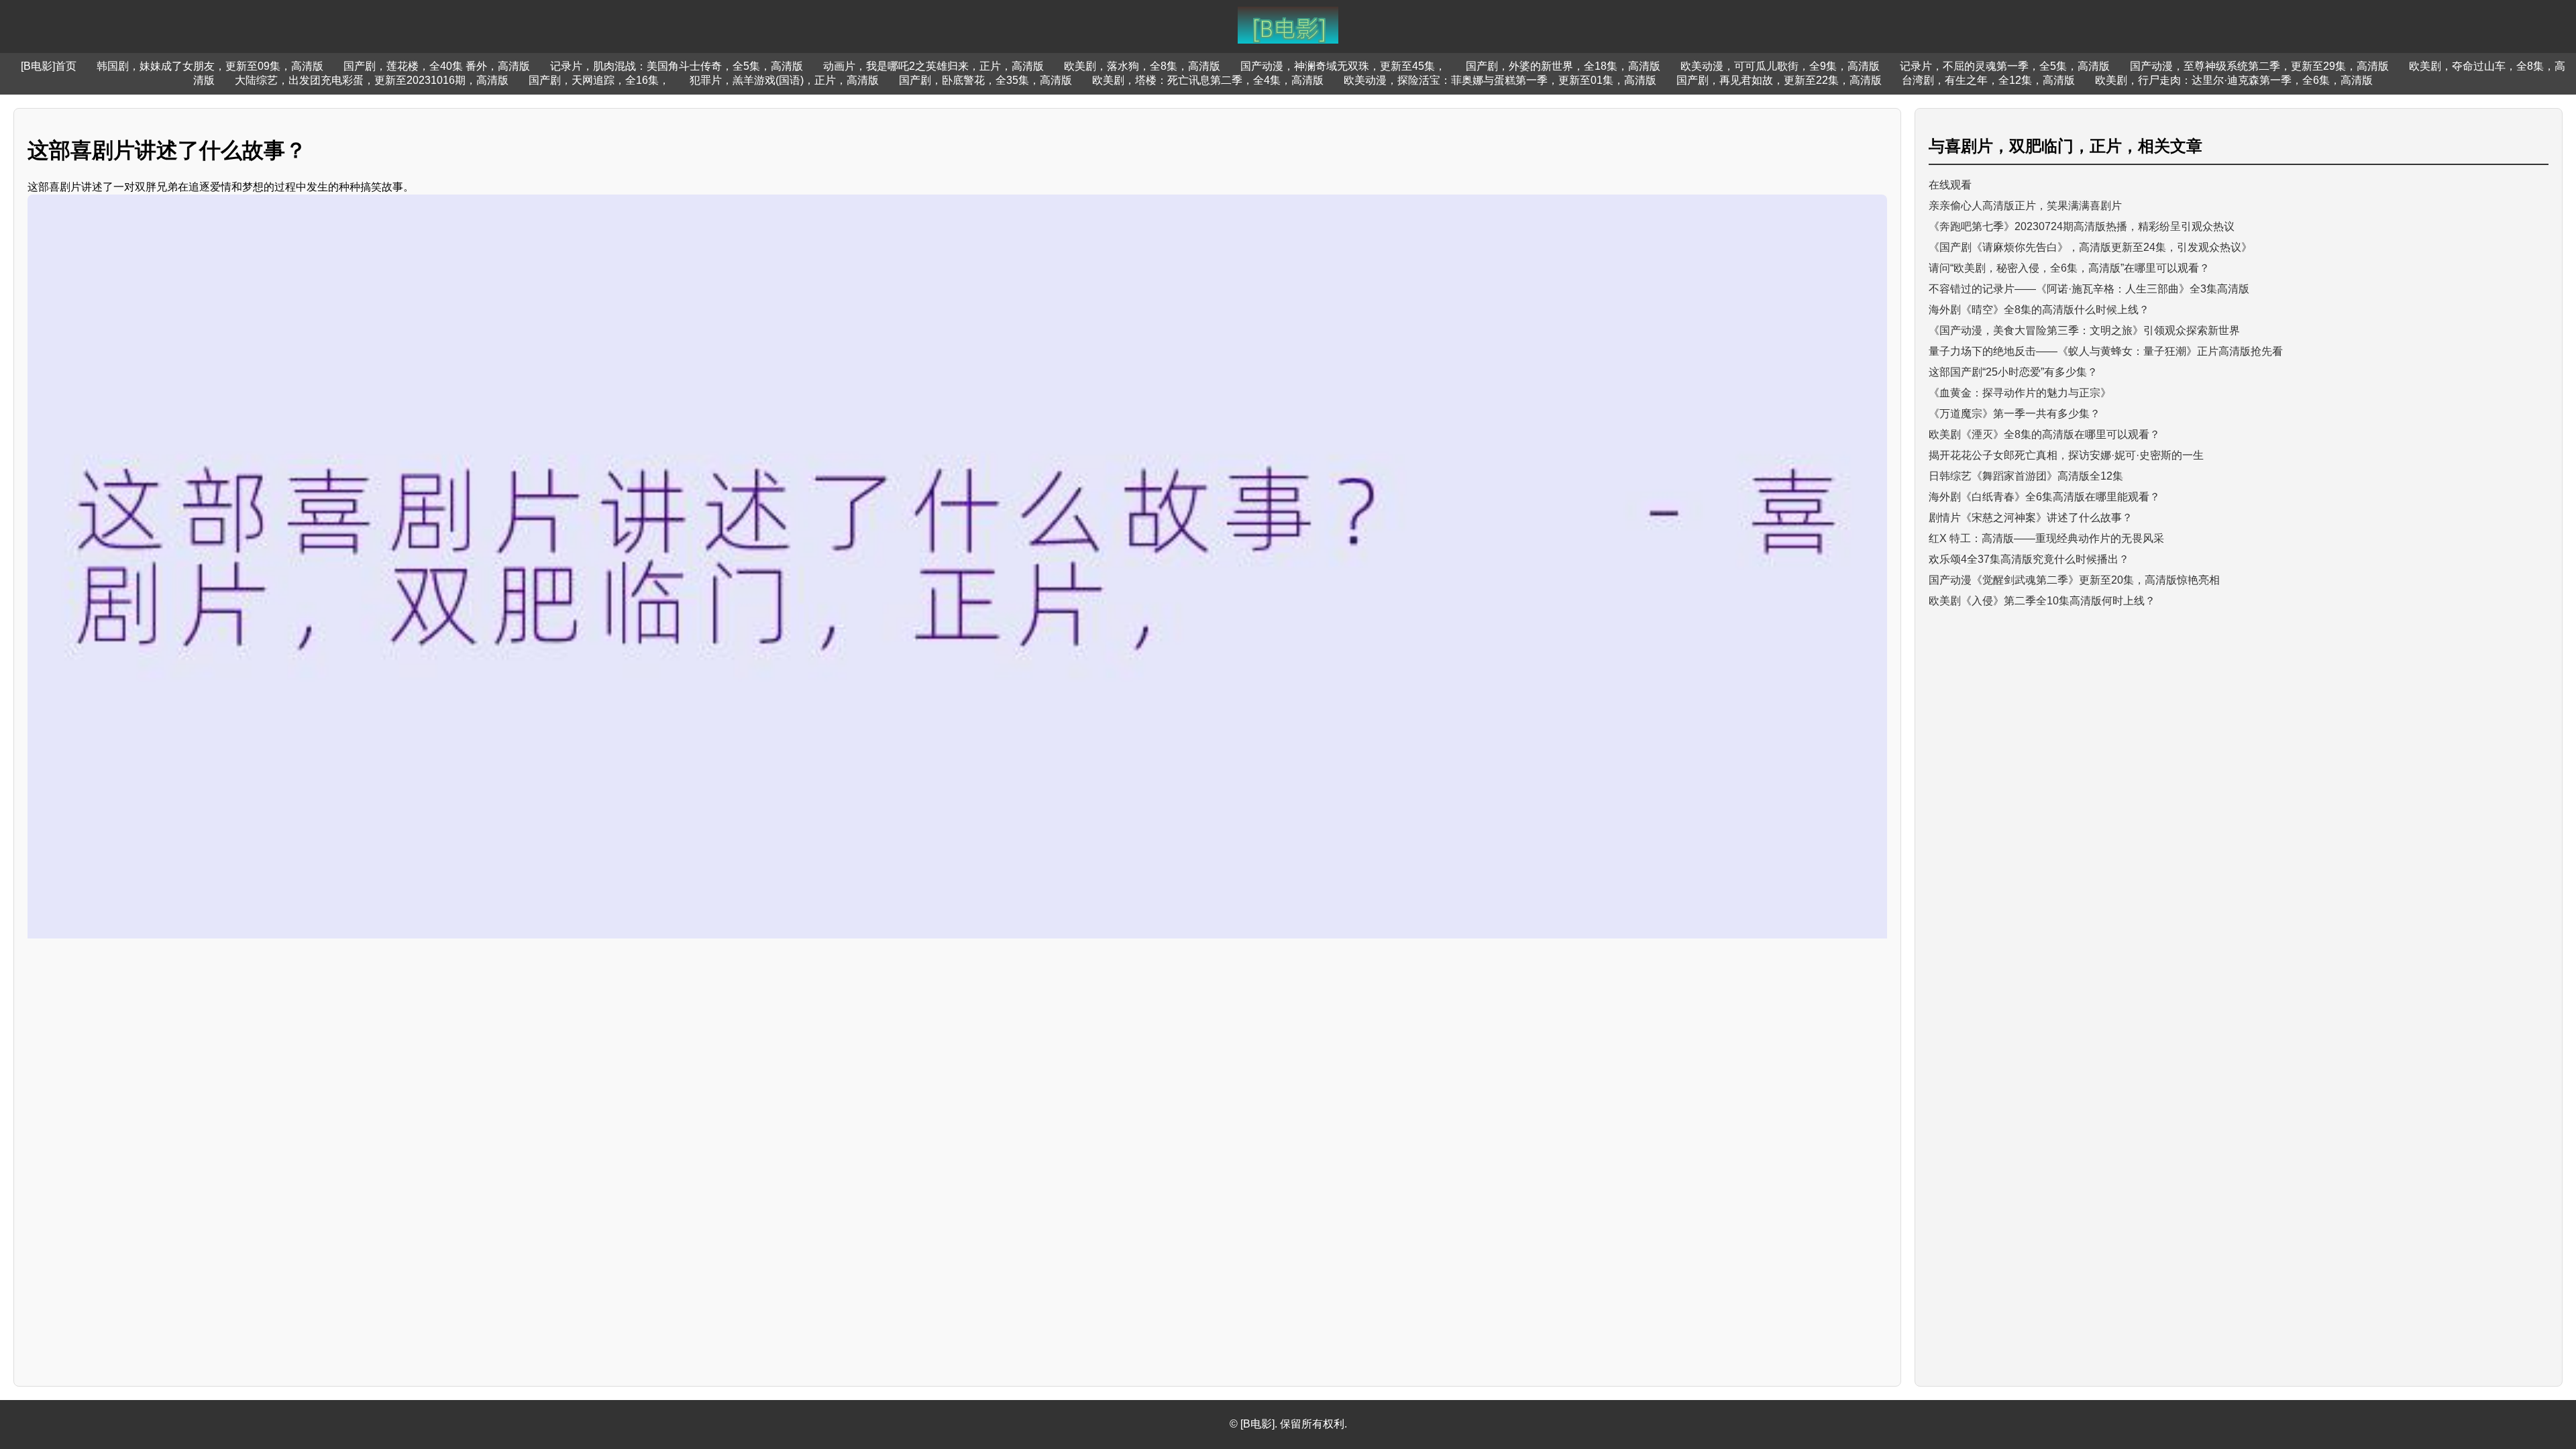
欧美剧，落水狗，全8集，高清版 (1142, 66)
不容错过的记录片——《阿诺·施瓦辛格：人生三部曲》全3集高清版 (2089, 289)
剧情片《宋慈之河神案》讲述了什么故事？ (2031, 518)
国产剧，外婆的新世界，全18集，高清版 (1563, 66)
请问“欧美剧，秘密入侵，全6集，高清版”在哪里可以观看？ (2069, 268)
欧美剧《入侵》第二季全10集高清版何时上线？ (2042, 601)
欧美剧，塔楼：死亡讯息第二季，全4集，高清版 (1208, 80)
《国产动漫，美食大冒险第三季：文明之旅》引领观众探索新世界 (2084, 330)
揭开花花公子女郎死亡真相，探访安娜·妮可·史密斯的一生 (2066, 455)
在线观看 (1950, 185)
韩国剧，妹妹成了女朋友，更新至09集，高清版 (210, 66)
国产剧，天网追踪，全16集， (599, 80)
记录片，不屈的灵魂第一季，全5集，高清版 (2005, 66)
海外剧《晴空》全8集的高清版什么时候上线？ (2039, 310)
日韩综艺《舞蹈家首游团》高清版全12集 (2026, 476)
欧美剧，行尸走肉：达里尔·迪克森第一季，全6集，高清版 (2234, 80)
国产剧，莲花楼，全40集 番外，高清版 (437, 66)
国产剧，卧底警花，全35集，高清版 (985, 80)
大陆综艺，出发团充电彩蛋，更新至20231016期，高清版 (372, 80)
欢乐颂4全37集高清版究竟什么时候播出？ (2029, 559)
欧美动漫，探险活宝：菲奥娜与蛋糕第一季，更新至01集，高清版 (1500, 80)
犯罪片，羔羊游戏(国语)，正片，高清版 (784, 80)
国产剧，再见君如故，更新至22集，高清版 (1779, 80)
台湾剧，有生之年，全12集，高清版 (1988, 80)
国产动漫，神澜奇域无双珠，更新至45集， (1343, 66)
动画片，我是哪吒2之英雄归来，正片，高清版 (933, 66)
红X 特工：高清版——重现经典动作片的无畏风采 (2046, 538)
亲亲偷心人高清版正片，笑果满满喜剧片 (2025, 206)
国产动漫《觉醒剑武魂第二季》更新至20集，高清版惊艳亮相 (2074, 580)
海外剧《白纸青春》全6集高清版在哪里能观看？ (2044, 497)
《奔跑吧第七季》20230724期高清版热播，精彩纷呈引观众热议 (2082, 226)
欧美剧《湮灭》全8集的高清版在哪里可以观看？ (2044, 434)
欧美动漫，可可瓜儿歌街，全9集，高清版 (1780, 66)
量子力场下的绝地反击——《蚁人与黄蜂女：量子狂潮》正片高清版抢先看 (2106, 351)
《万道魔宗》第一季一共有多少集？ (2015, 414)
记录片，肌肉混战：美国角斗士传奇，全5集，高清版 (677, 66)
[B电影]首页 (49, 66)
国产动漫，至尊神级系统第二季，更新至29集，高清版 (2259, 66)
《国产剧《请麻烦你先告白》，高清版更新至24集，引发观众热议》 (2090, 247)
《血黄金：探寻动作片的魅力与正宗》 (2020, 393)
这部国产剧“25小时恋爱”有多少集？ (2013, 372)
